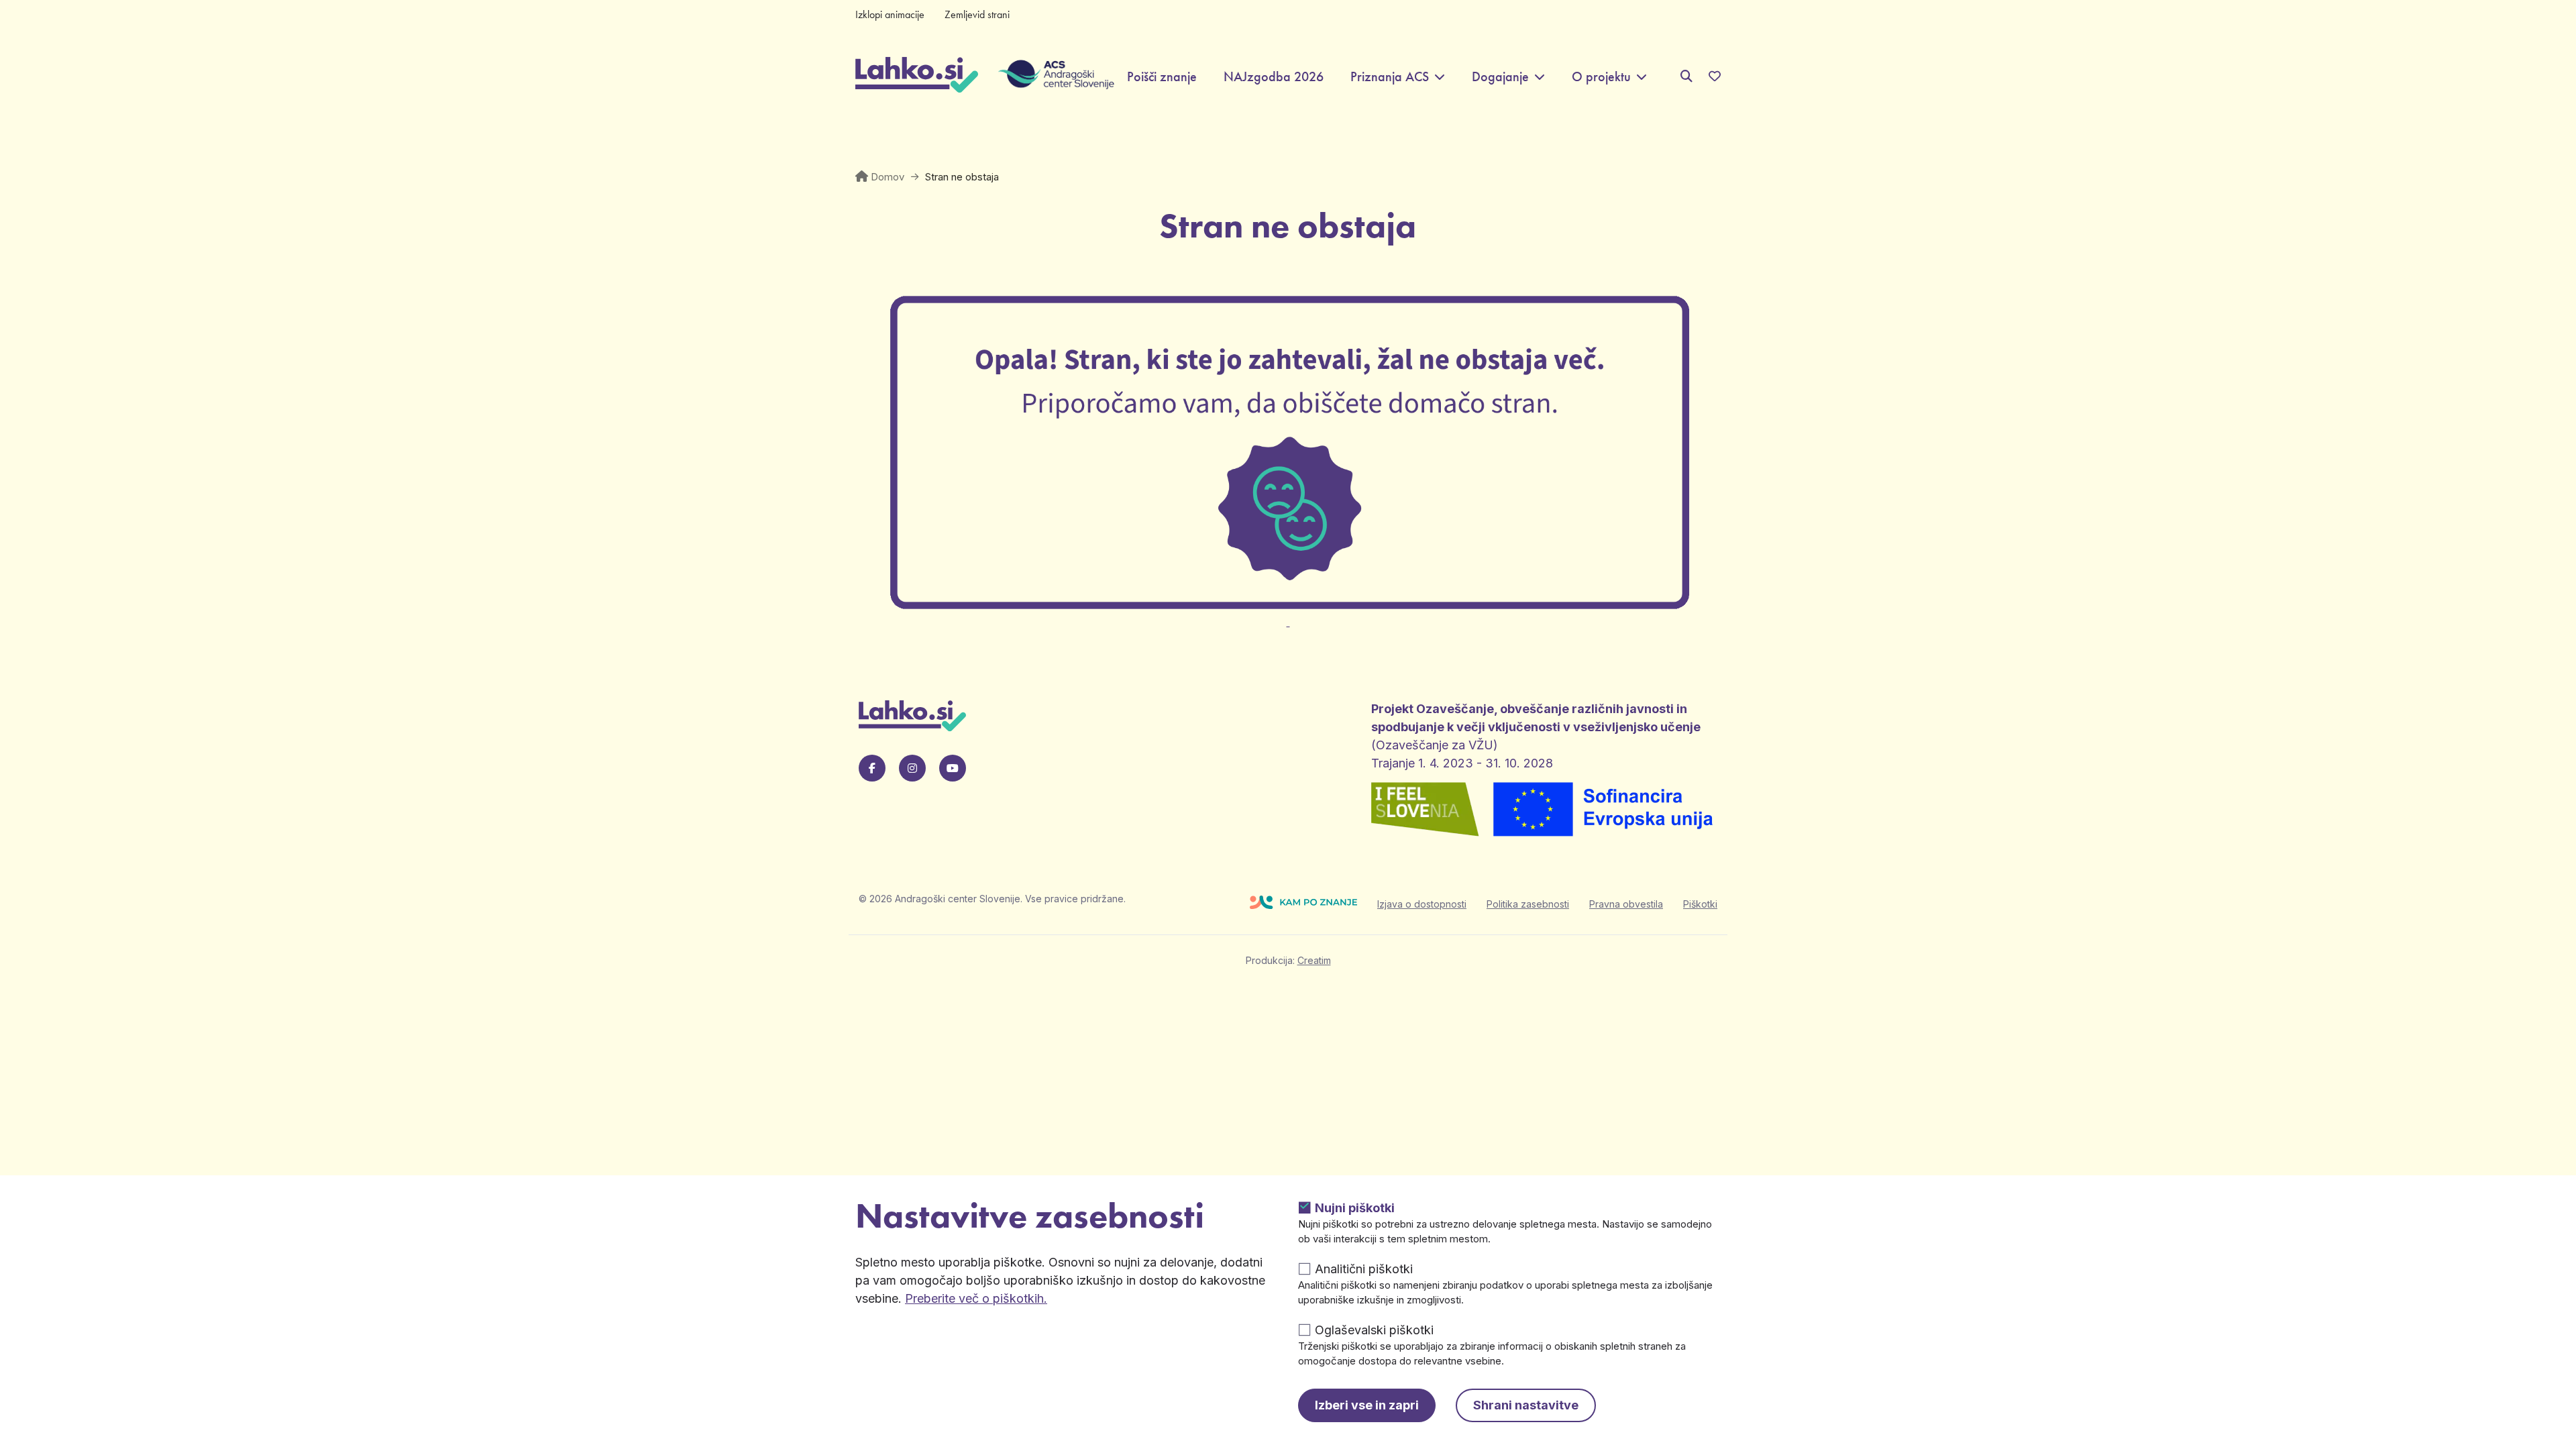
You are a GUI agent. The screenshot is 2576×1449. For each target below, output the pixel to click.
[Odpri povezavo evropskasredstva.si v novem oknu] (1604, 811)
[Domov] (917, 76)
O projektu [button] (1601, 77)
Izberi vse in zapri (1367, 1405)
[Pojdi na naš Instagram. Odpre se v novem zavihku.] (912, 768)
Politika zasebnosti (1528, 904)
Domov (888, 177)
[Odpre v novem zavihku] (1288, 614)
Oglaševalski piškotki (1374, 1330)
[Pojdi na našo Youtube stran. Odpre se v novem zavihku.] (953, 768)
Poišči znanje (1162, 77)
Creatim (1314, 960)
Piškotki (1700, 904)
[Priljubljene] (1715, 76)
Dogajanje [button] (1500, 77)
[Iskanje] (1686, 76)
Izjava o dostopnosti (1422, 904)
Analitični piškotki (1364, 1269)
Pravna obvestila (1626, 904)
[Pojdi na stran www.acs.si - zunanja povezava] (1046, 76)
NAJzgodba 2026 (1274, 77)
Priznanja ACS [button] (1390, 77)
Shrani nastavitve (1526, 1405)
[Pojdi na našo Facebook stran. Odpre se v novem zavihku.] (872, 768)
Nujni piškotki (1355, 1208)
